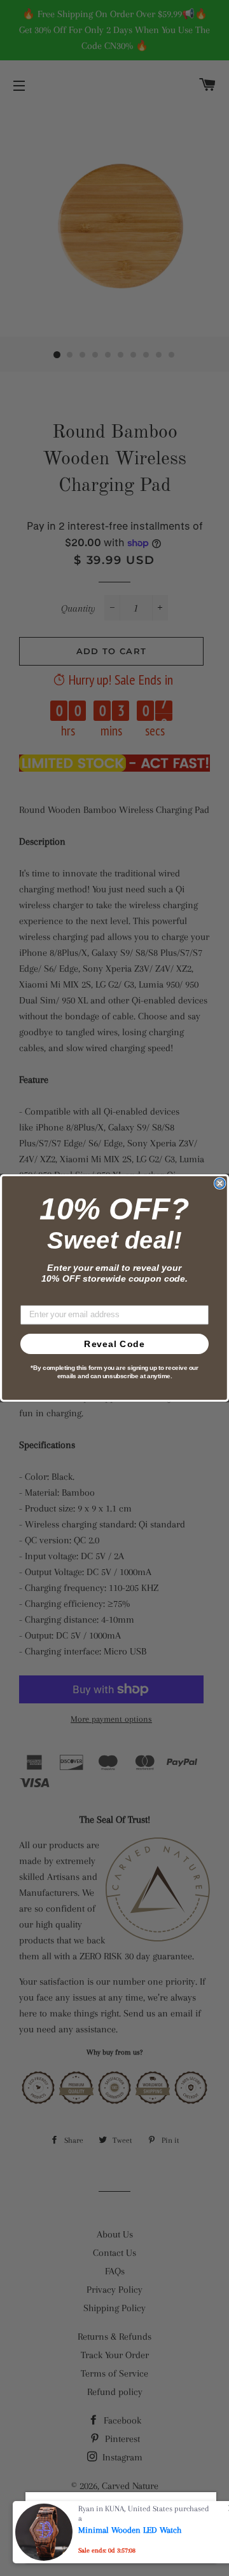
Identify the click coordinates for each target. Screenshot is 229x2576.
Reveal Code (114, 1344)
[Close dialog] (220, 1183)
